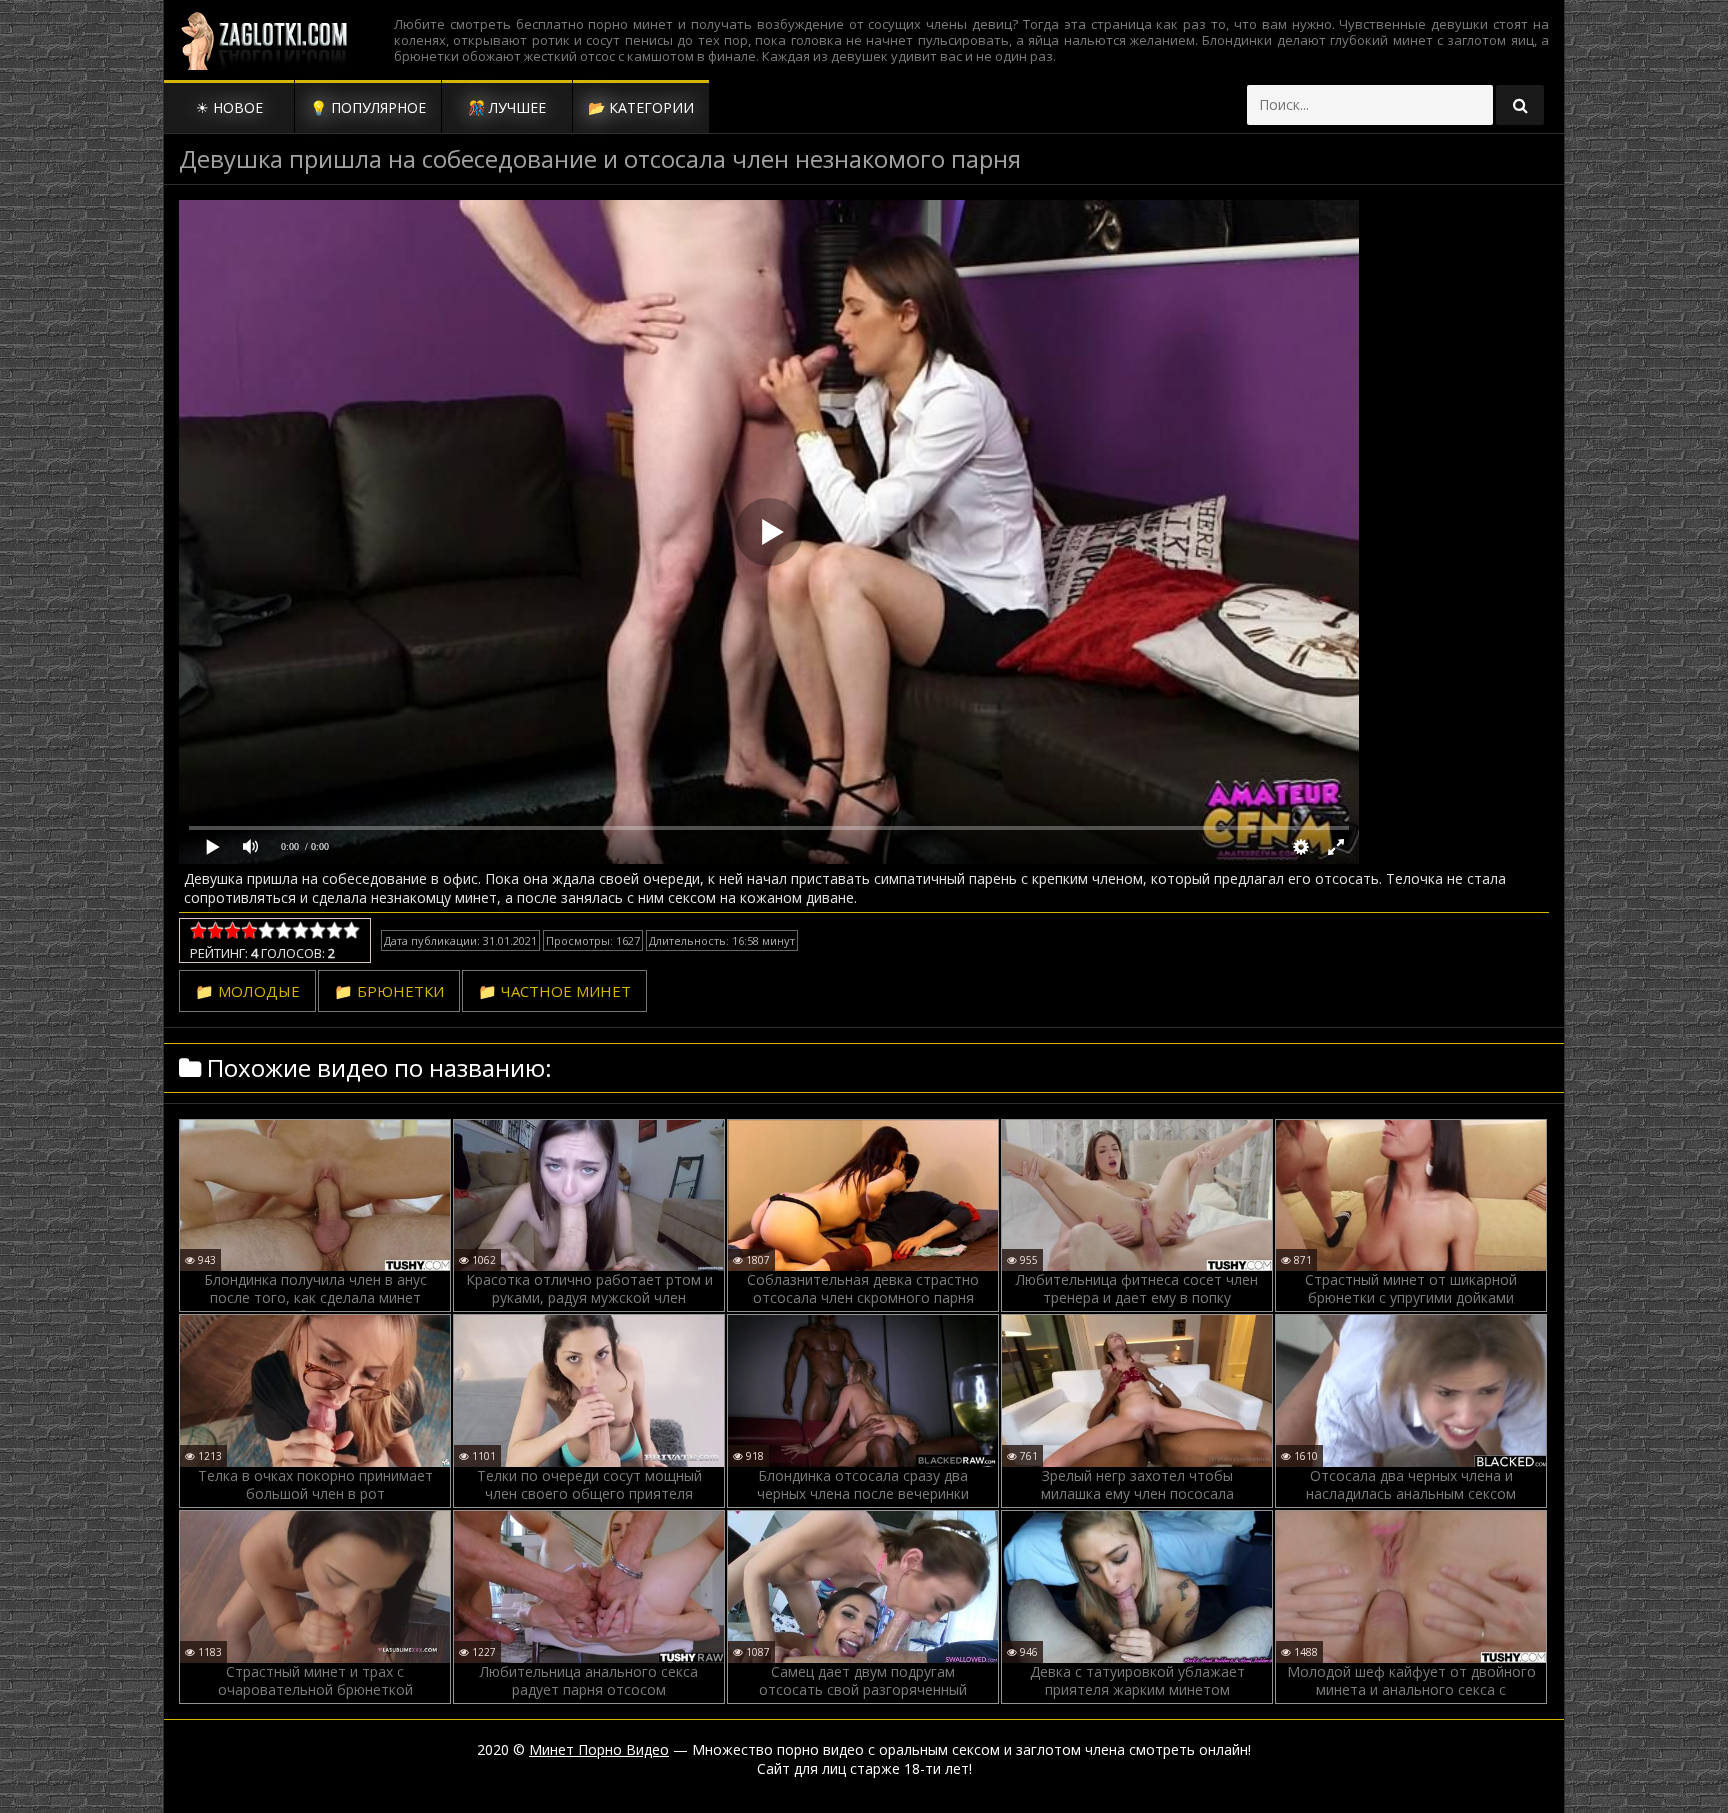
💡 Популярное (368, 107)
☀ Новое (229, 107)
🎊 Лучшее (507, 107)
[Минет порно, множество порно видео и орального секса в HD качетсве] (264, 40)
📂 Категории (641, 107)
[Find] (1520, 105)
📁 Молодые (247, 991)
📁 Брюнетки (389, 991)
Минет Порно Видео (599, 1749)
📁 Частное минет (554, 991)
